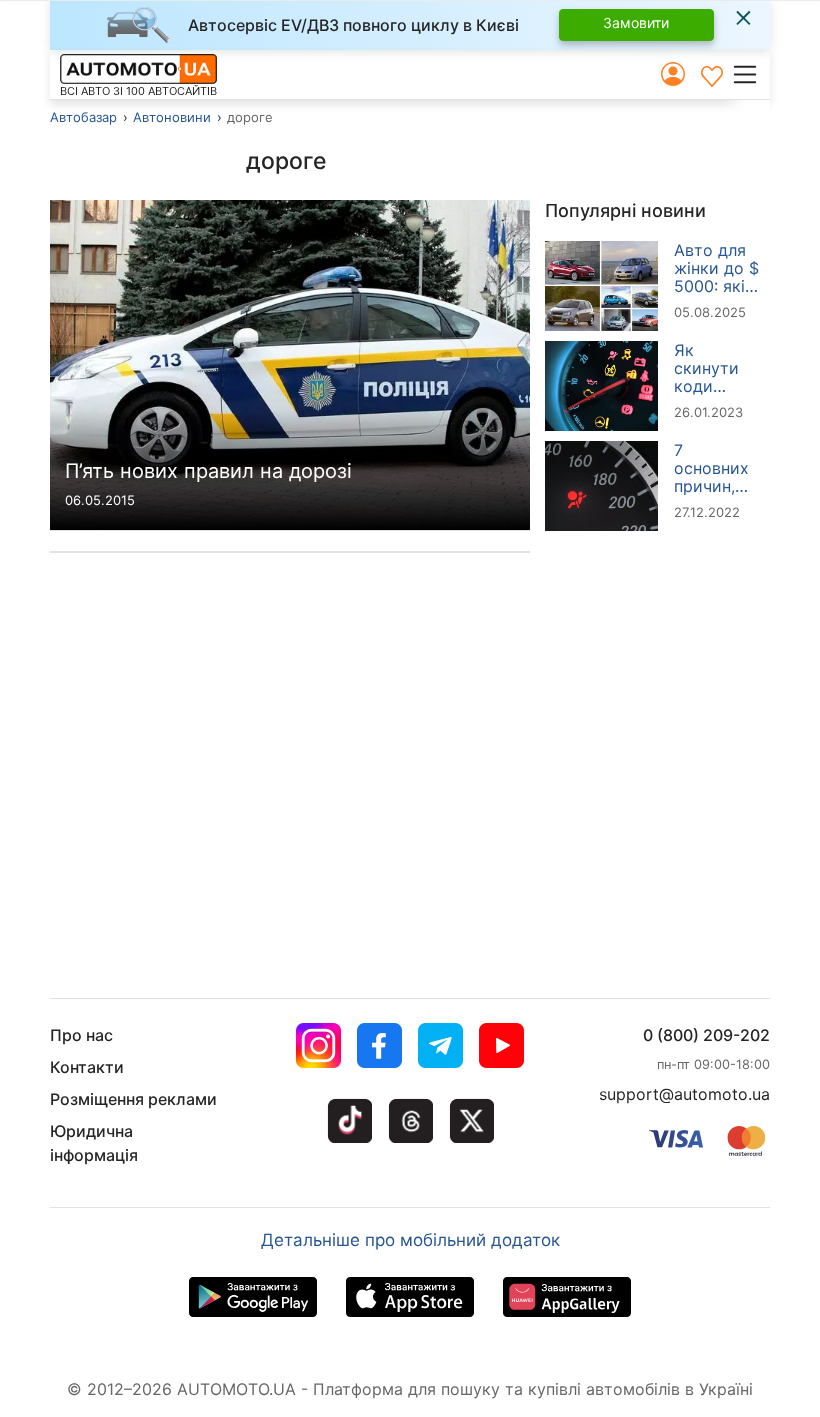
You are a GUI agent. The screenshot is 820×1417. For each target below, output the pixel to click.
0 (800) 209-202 (706, 1035)
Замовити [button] (636, 22)
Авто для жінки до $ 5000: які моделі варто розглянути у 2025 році (718, 268)
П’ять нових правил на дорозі (208, 471)
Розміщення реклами (133, 1099)
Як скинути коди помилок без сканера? (710, 368)
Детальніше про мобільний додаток (410, 1240)
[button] (750, 74)
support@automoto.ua (684, 1094)
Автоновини (172, 117)
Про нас (81, 1035)
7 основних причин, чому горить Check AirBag (711, 468)
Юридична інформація (94, 1143)
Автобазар (83, 117)
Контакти (87, 1067)
